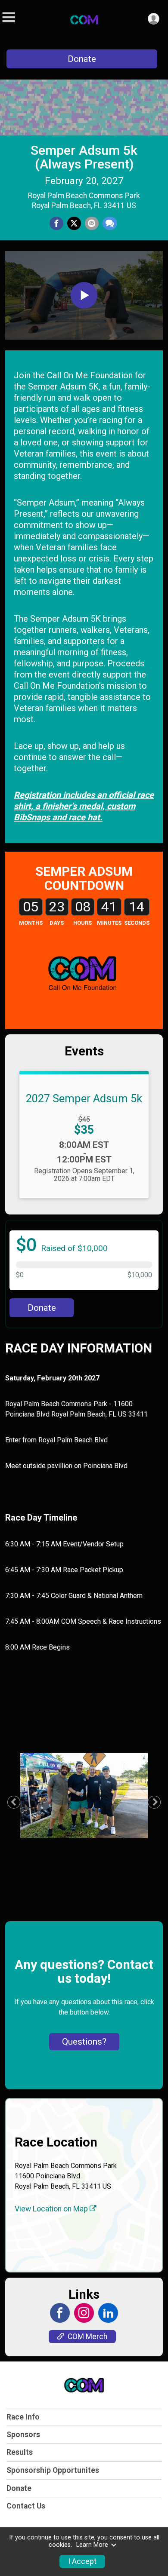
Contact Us (26, 2506)
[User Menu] (154, 19)
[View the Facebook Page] (60, 2313)
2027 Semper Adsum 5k (84, 1098)
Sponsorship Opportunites (53, 2470)
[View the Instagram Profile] (84, 2313)
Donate (82, 59)
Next (159, 1802)
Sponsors (23, 2435)
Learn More (92, 2545)
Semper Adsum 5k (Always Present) (84, 157)
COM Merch (87, 2337)
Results (20, 2452)
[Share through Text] (110, 224)
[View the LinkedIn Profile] (108, 2313)
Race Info (23, 2417)
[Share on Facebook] (56, 224)
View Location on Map (52, 2209)
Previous (18, 1802)
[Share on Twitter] (74, 224)
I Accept (82, 2561)
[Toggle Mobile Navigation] (9, 17)
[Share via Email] (92, 224)
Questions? (84, 2042)
